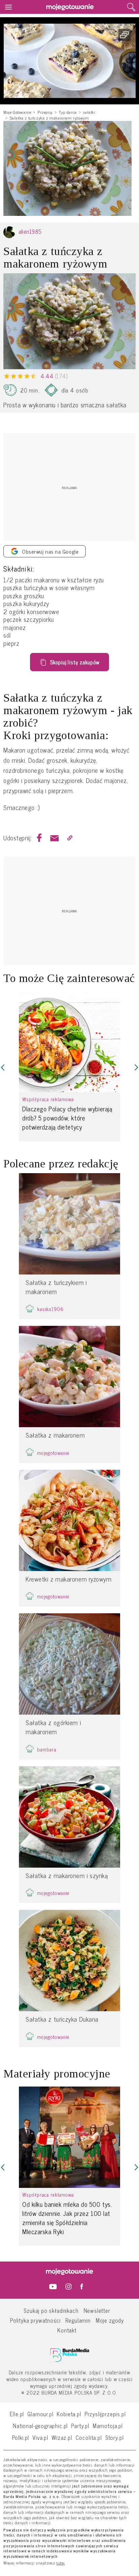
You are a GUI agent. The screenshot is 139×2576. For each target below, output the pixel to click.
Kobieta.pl (69, 2414)
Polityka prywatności (35, 2320)
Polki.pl (21, 2437)
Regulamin (78, 2320)
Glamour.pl (40, 2414)
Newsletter (97, 2310)
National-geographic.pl (40, 2426)
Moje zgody (110, 2320)
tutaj (61, 2563)
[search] (131, 7)
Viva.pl (40, 2437)
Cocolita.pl (89, 2437)
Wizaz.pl (62, 2437)
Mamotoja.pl (108, 2426)
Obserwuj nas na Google (50, 551)
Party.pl (80, 2426)
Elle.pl (17, 2414)
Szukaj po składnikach (51, 2310)
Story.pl (115, 2437)
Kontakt (67, 2330)
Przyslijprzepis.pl (105, 2414)
